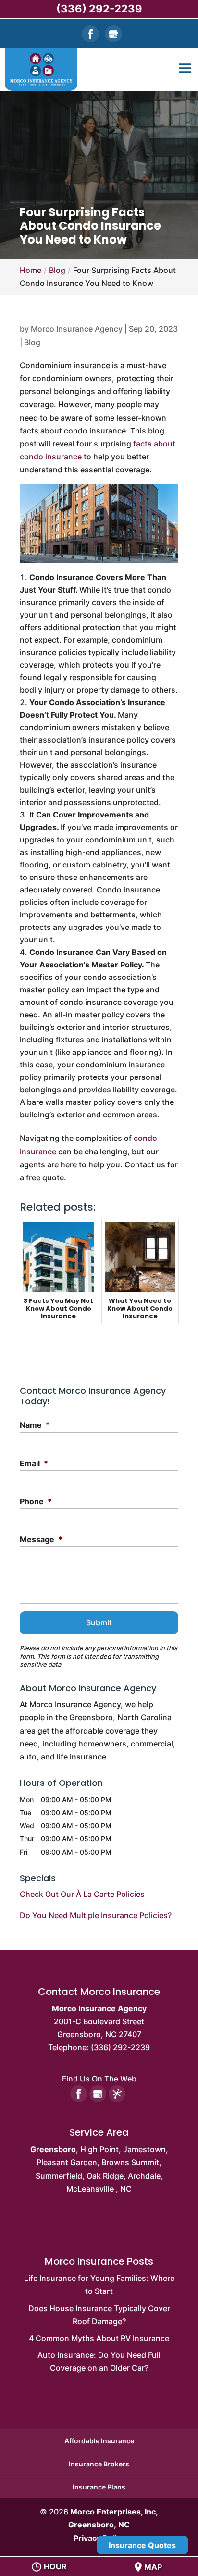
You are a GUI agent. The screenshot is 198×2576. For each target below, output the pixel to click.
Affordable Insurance (99, 2441)
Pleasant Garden (67, 2162)
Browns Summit (130, 2162)
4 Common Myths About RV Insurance (99, 2338)
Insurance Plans (99, 2487)
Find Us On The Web (99, 2079)
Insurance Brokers (99, 2464)
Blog (32, 342)
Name (35, 1425)
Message (41, 1539)
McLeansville (90, 2189)
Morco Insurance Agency (77, 329)
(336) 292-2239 (99, 9)
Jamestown (144, 2149)
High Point (99, 2149)
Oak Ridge (105, 2176)
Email (34, 1463)
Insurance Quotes (142, 2545)
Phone (36, 1501)
